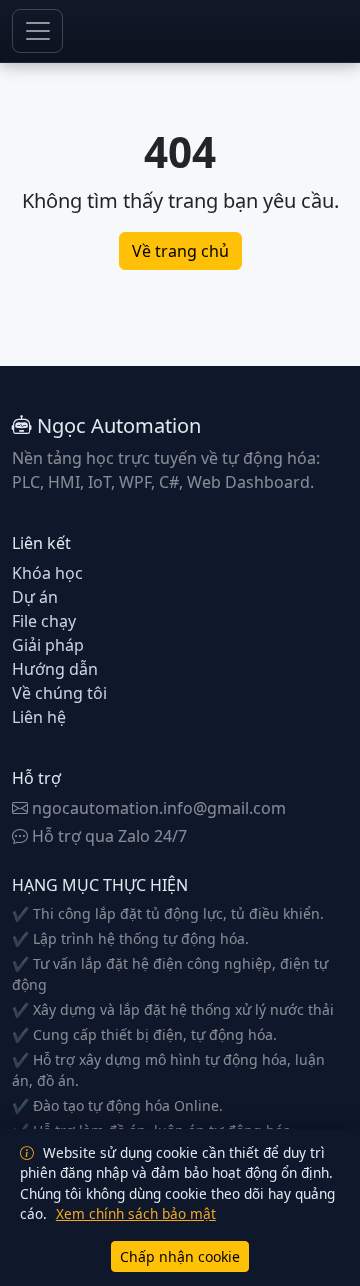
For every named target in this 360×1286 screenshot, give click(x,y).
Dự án (35, 597)
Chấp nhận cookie (180, 1256)
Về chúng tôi (59, 693)
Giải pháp (48, 645)
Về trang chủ (180, 251)
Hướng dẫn (55, 669)
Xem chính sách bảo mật (136, 1213)
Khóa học (47, 573)
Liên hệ (39, 717)
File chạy (44, 621)
